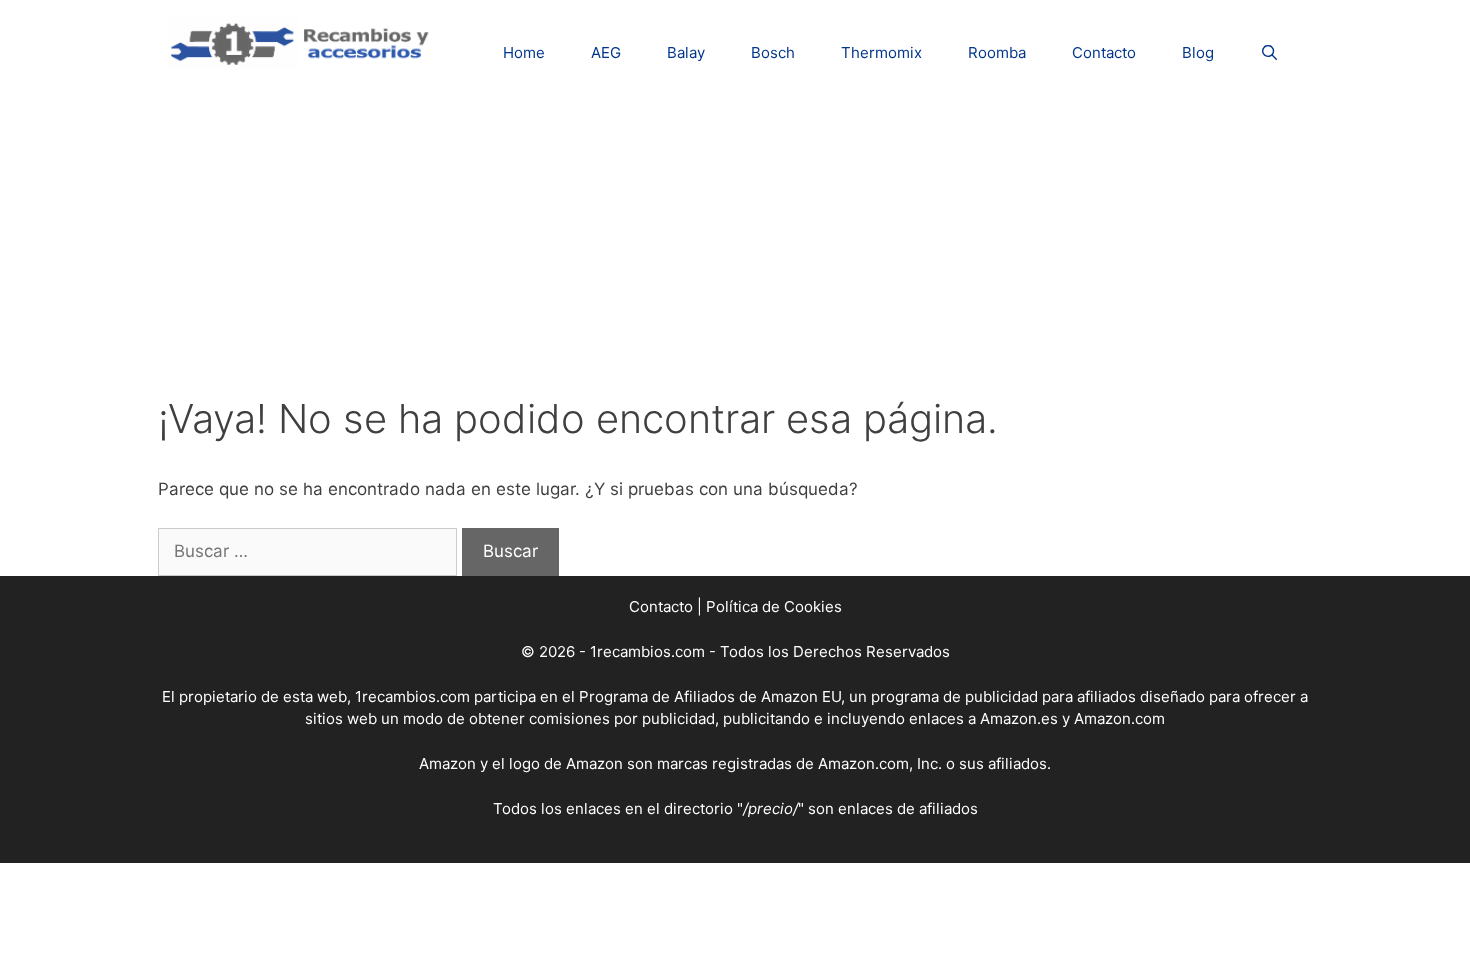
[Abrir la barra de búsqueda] (1269, 52)
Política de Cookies (774, 606)
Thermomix (881, 52)
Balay (686, 52)
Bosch (773, 52)
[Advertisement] (735, 245)
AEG (606, 52)
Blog (1198, 52)
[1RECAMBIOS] (303, 41)
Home (524, 52)
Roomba (997, 52)
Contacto (1104, 52)
